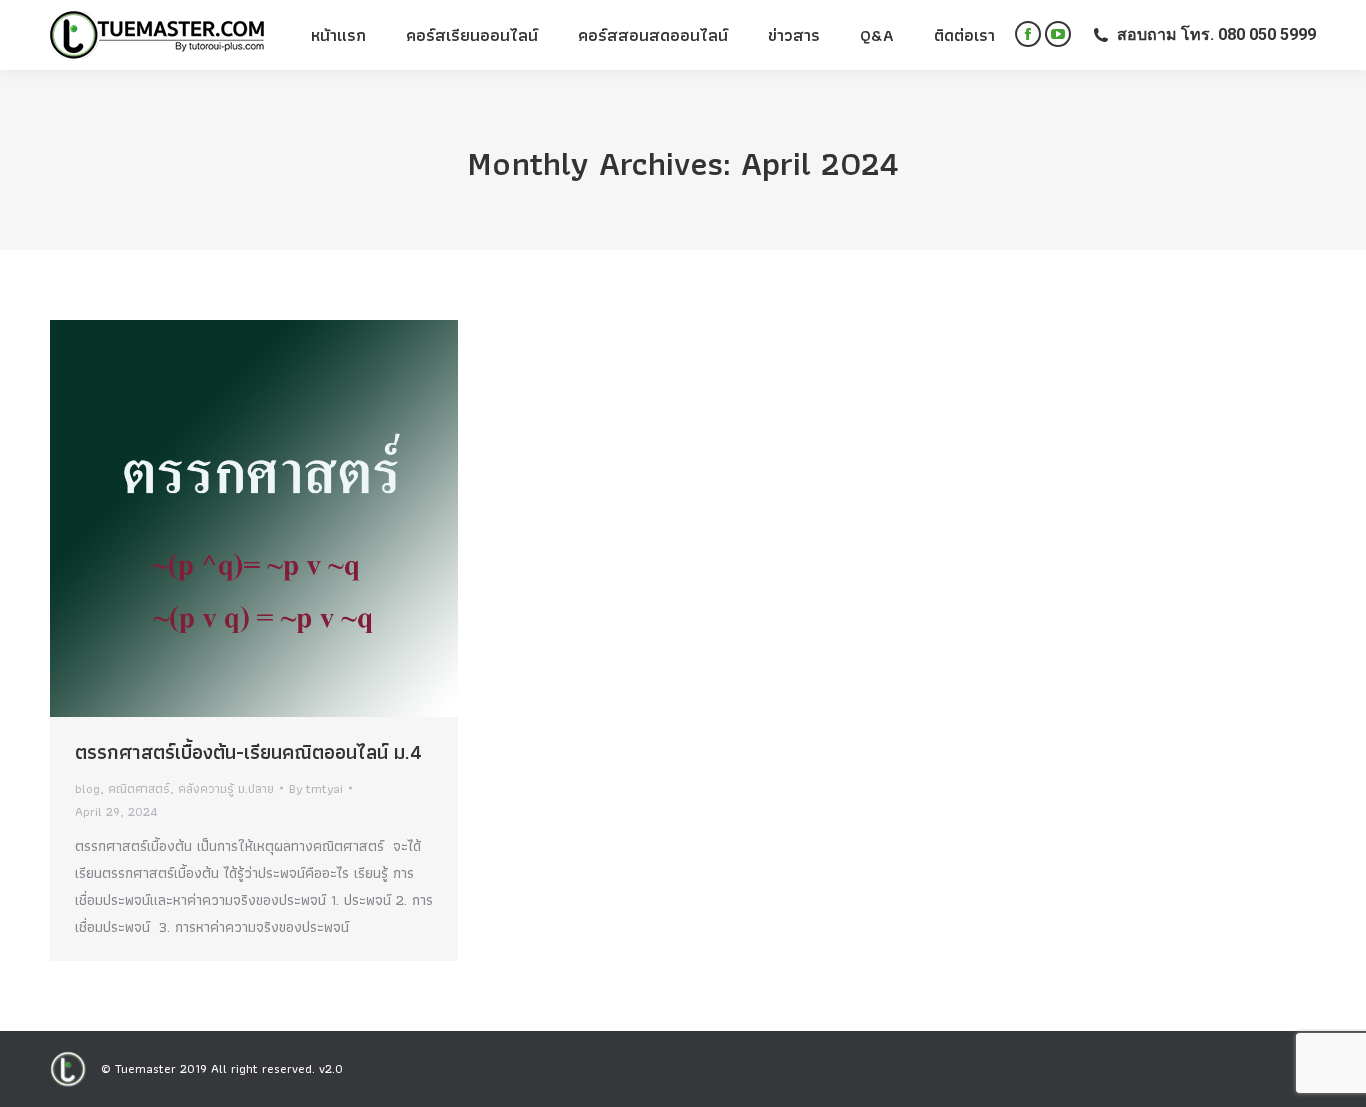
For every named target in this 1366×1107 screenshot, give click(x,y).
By (316, 788)
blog (87, 788)
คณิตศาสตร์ (139, 788)
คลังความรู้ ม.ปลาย (226, 788)
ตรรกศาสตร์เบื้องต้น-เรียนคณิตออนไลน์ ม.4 (248, 752)
